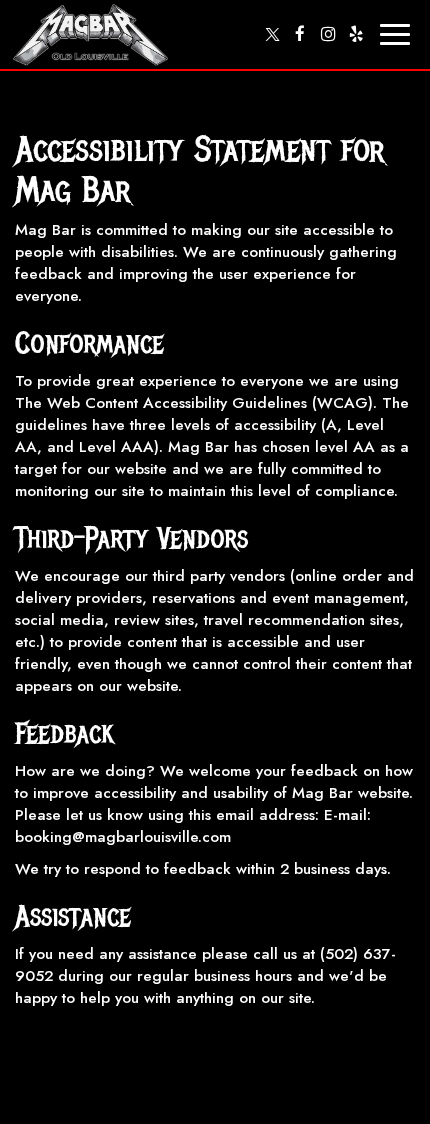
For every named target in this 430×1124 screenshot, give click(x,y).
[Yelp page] (356, 34)
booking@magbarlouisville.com (123, 837)
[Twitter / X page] (272, 34)
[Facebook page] (300, 34)
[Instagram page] (328, 34)
